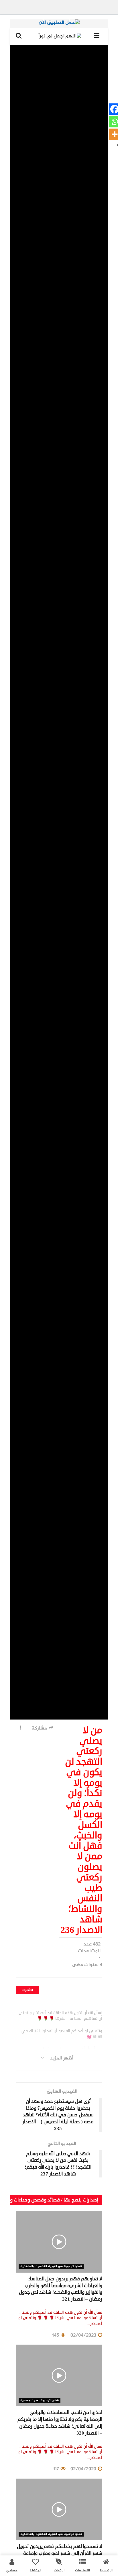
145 (56, 2335)
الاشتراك (27, 1990)
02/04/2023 (84, 2335)
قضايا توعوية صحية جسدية (40, 2400)
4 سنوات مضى (87, 1965)
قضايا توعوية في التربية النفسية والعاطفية (51, 2266)
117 (57, 2469)
